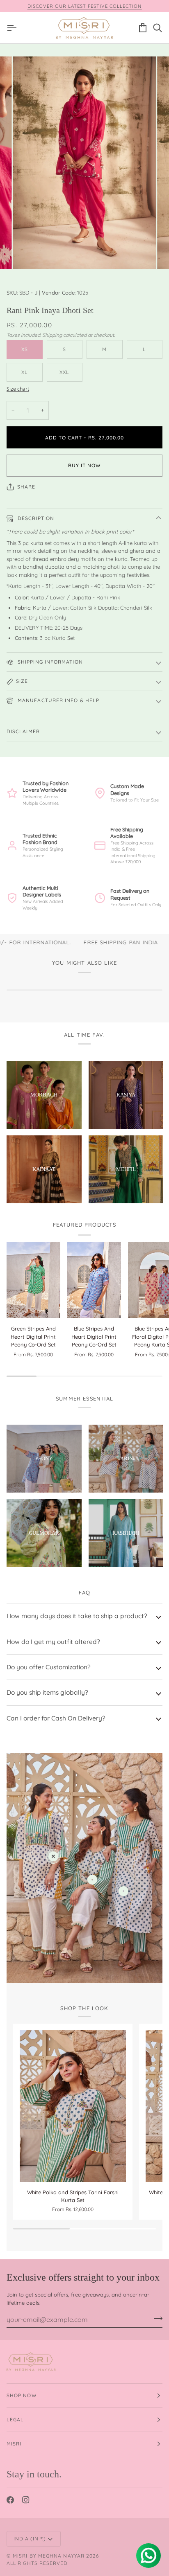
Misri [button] (14, 2444)
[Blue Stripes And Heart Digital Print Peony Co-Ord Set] (94, 1280)
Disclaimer (23, 731)
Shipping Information (49, 662)
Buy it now (85, 465)
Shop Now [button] (22, 2395)
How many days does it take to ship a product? (77, 1616)
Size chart (18, 389)
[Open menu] (14, 28)
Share (26, 487)
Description (35, 518)
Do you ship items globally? (47, 1692)
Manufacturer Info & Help (58, 700)
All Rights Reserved (37, 2563)
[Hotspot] (53, 1856)
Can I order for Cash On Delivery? (56, 1718)
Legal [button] (15, 2420)
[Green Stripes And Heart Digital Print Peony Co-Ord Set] (33, 1280)
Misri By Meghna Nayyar (49, 2556)
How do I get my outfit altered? (53, 1642)
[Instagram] (26, 2500)
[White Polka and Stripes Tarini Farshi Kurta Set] (73, 2106)
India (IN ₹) (30, 2539)
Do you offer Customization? (49, 1667)
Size (22, 681)
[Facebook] (10, 2500)
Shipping (52, 335)
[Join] (156, 2318)
